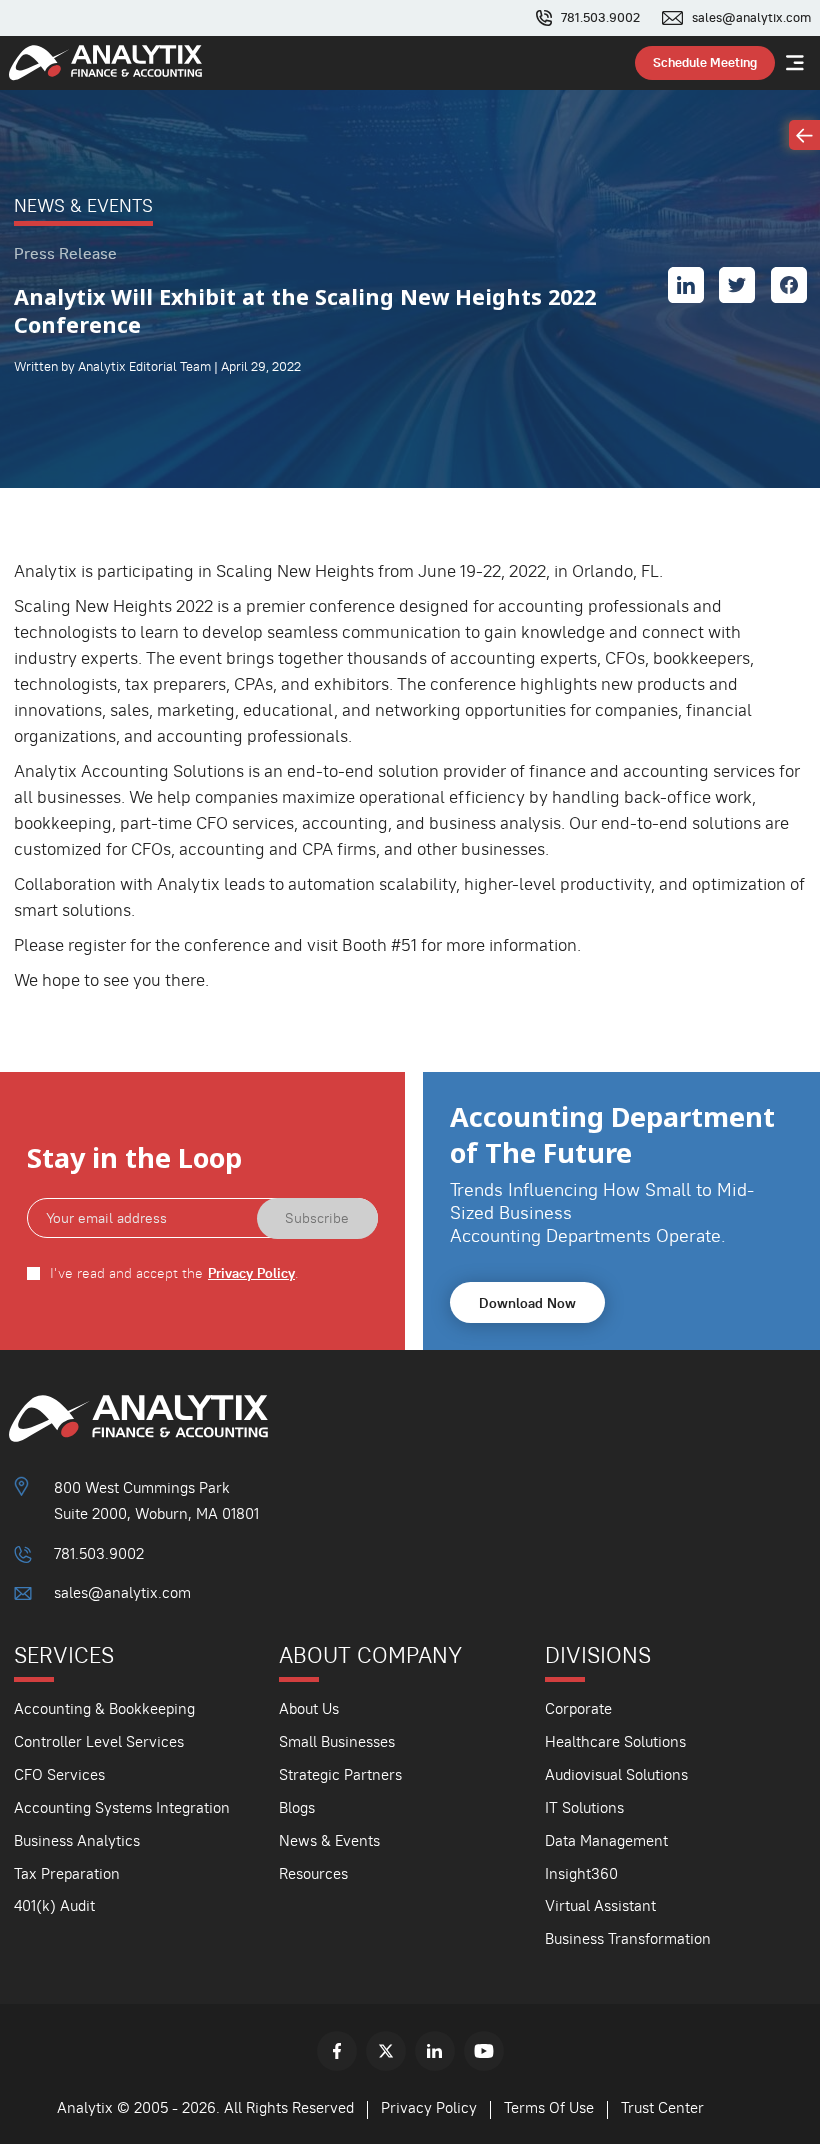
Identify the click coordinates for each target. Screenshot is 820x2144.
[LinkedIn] (435, 2051)
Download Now (527, 1303)
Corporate (578, 1708)
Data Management (606, 1840)
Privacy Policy (251, 1273)
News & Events (329, 1840)
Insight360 (581, 1873)
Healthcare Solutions (615, 1741)
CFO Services (59, 1774)
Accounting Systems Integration (122, 1807)
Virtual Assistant (600, 1905)
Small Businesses (337, 1741)
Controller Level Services (99, 1741)
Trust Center (662, 2107)
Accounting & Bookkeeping (104, 1708)
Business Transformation (628, 1938)
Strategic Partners (340, 1774)
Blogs (297, 1807)
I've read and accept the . (174, 1273)
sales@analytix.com (751, 18)
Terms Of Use (549, 2107)
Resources (313, 1873)
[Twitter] (386, 2051)
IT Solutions (584, 1807)
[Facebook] (337, 2051)
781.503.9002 (600, 18)
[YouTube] (484, 2051)
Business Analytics (77, 1840)
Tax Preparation (67, 1873)
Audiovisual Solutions (616, 1774)
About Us (309, 1708)
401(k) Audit (54, 1905)
